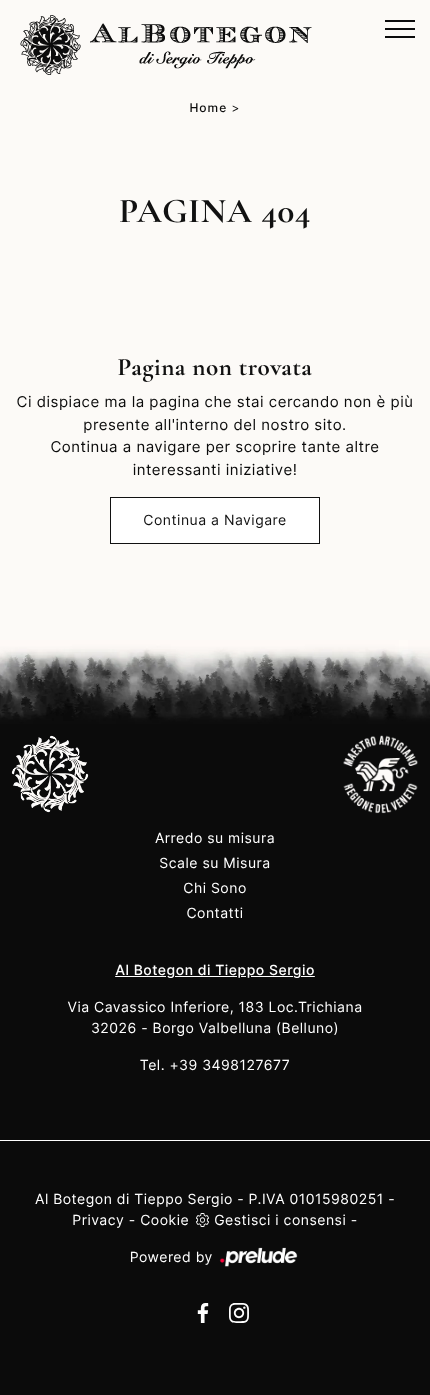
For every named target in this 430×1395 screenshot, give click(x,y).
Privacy (98, 1220)
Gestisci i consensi (280, 1220)
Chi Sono (215, 888)
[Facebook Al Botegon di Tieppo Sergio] (199, 1311)
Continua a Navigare (214, 520)
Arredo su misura (215, 838)
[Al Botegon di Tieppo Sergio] (166, 44)
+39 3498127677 (230, 1065)
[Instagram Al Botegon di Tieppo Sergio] (233, 1311)
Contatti (214, 913)
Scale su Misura (214, 863)
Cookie (164, 1220)
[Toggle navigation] (400, 30)
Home (208, 107)
